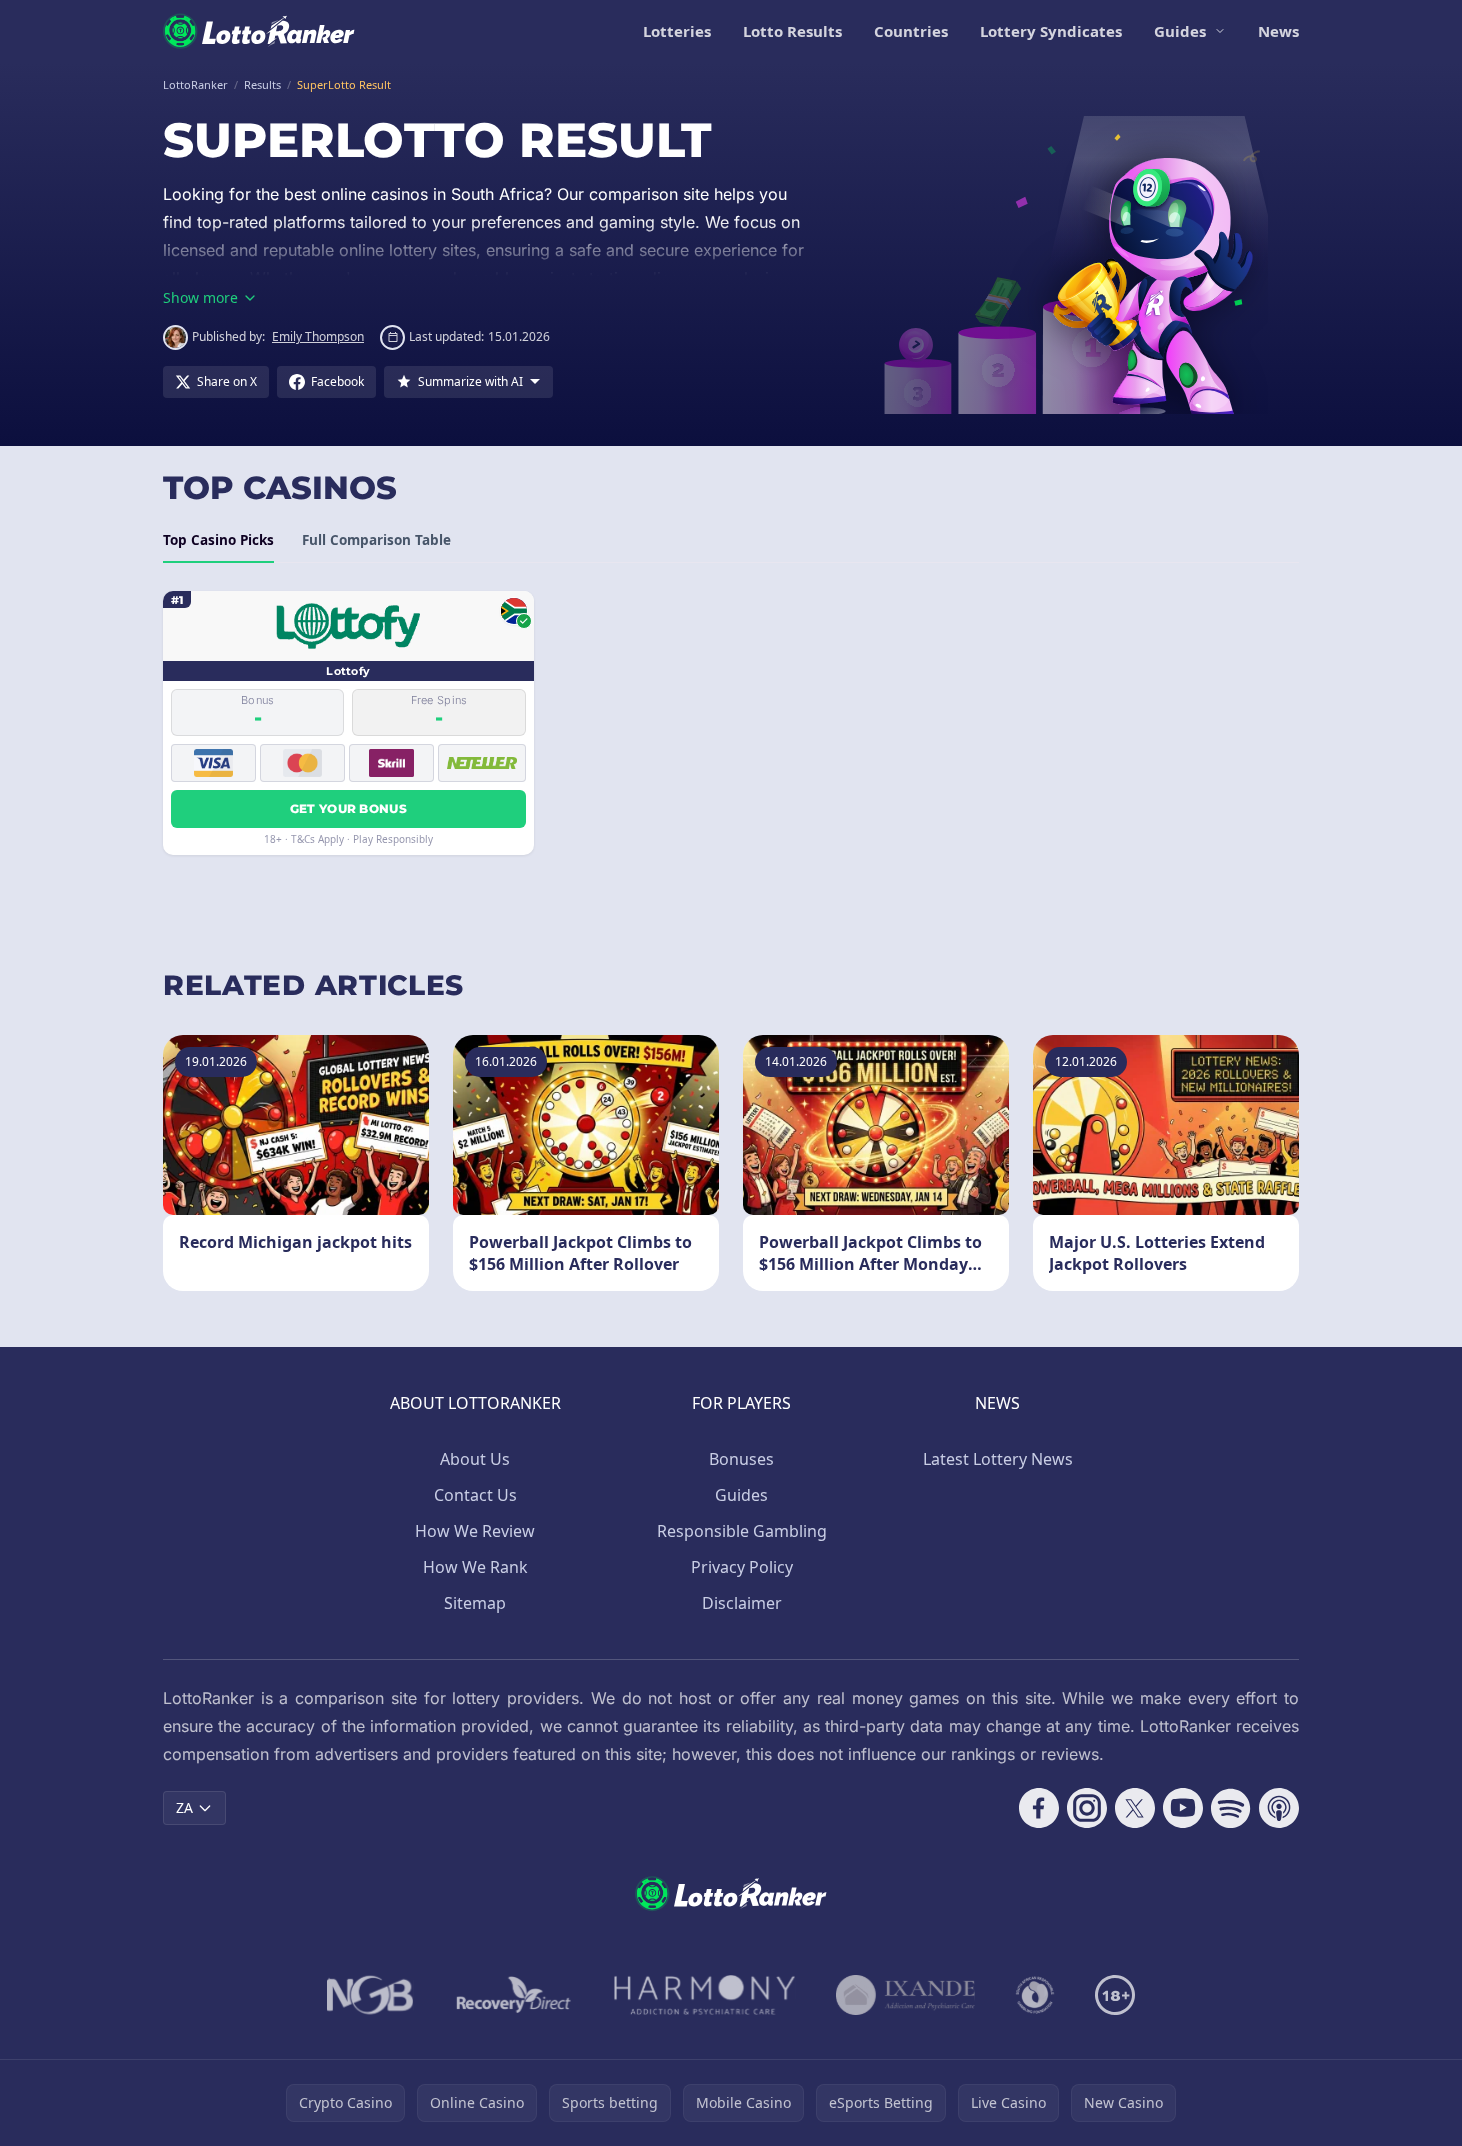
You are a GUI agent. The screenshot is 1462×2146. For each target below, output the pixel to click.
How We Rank (475, 1567)
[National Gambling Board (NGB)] (370, 1995)
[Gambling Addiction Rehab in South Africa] (705, 1995)
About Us (475, 1459)
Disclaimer (742, 1603)
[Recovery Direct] (514, 1995)
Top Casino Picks (218, 540)
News (1278, 31)
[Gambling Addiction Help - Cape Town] (905, 1995)
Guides (1180, 31)
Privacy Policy (742, 1567)
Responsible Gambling (742, 1531)
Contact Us (475, 1495)
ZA (184, 1807)
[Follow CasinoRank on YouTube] (1183, 1808)
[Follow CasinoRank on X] (1135, 1808)
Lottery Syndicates (1051, 31)
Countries (911, 31)
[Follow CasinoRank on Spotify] (1231, 1808)
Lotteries (677, 31)
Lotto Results (792, 31)
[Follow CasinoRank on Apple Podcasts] (1279, 1808)
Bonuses (741, 1459)
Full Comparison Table (376, 540)
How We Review (475, 1531)
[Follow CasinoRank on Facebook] (1039, 1808)
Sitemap (475, 1603)
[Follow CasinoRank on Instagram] (1087, 1808)
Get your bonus (348, 808)
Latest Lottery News (998, 1459)
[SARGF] (1035, 1995)
